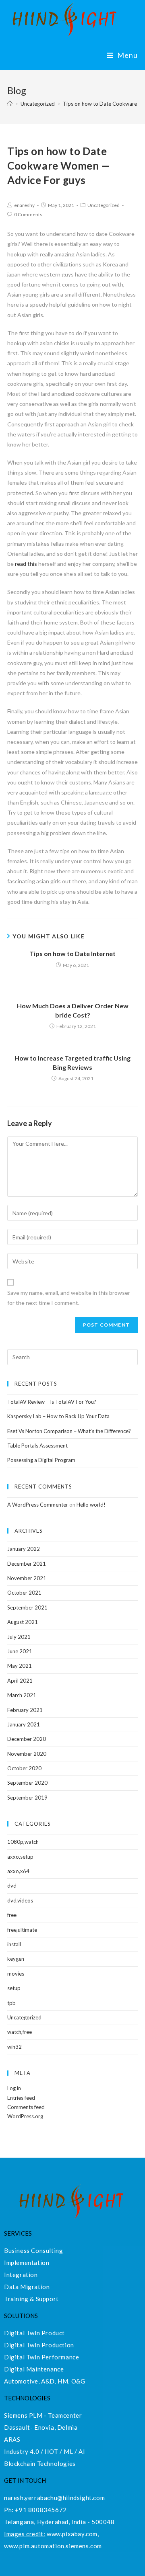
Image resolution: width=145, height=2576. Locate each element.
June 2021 (20, 1651)
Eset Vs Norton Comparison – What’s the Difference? (69, 1431)
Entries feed (21, 2098)
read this (26, 564)
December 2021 (27, 1564)
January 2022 (24, 1549)
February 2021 (25, 1710)
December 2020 (27, 1739)
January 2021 (24, 1724)
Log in (14, 2088)
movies (16, 1974)
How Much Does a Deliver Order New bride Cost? (73, 1010)
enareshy (24, 205)
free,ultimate (22, 1930)
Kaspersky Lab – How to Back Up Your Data (58, 1416)
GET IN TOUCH (25, 2480)
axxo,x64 (18, 1871)
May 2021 (20, 1666)
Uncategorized (104, 205)
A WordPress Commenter (38, 1505)
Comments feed (26, 2107)
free (12, 1915)
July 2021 (19, 1637)
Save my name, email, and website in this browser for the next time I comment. (69, 1298)
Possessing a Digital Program (41, 1460)
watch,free (20, 2032)
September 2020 (27, 1783)
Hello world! (91, 1505)
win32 (14, 2047)
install (14, 1944)
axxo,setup (20, 1857)
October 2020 (24, 1768)
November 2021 (27, 1578)
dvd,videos (20, 1900)
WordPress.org (25, 2116)
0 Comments (28, 214)
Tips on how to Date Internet (72, 953)
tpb (11, 2003)
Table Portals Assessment (37, 1446)
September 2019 (27, 1798)
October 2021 (24, 1593)
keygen (16, 1959)
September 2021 (27, 1607)
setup (14, 1988)
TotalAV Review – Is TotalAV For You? (52, 1402)
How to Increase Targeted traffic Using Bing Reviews (72, 1062)
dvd (12, 1886)
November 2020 (27, 1754)
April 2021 (20, 1681)
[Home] (10, 104)
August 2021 (23, 1622)
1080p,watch (23, 1842)
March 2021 (22, 1695)
